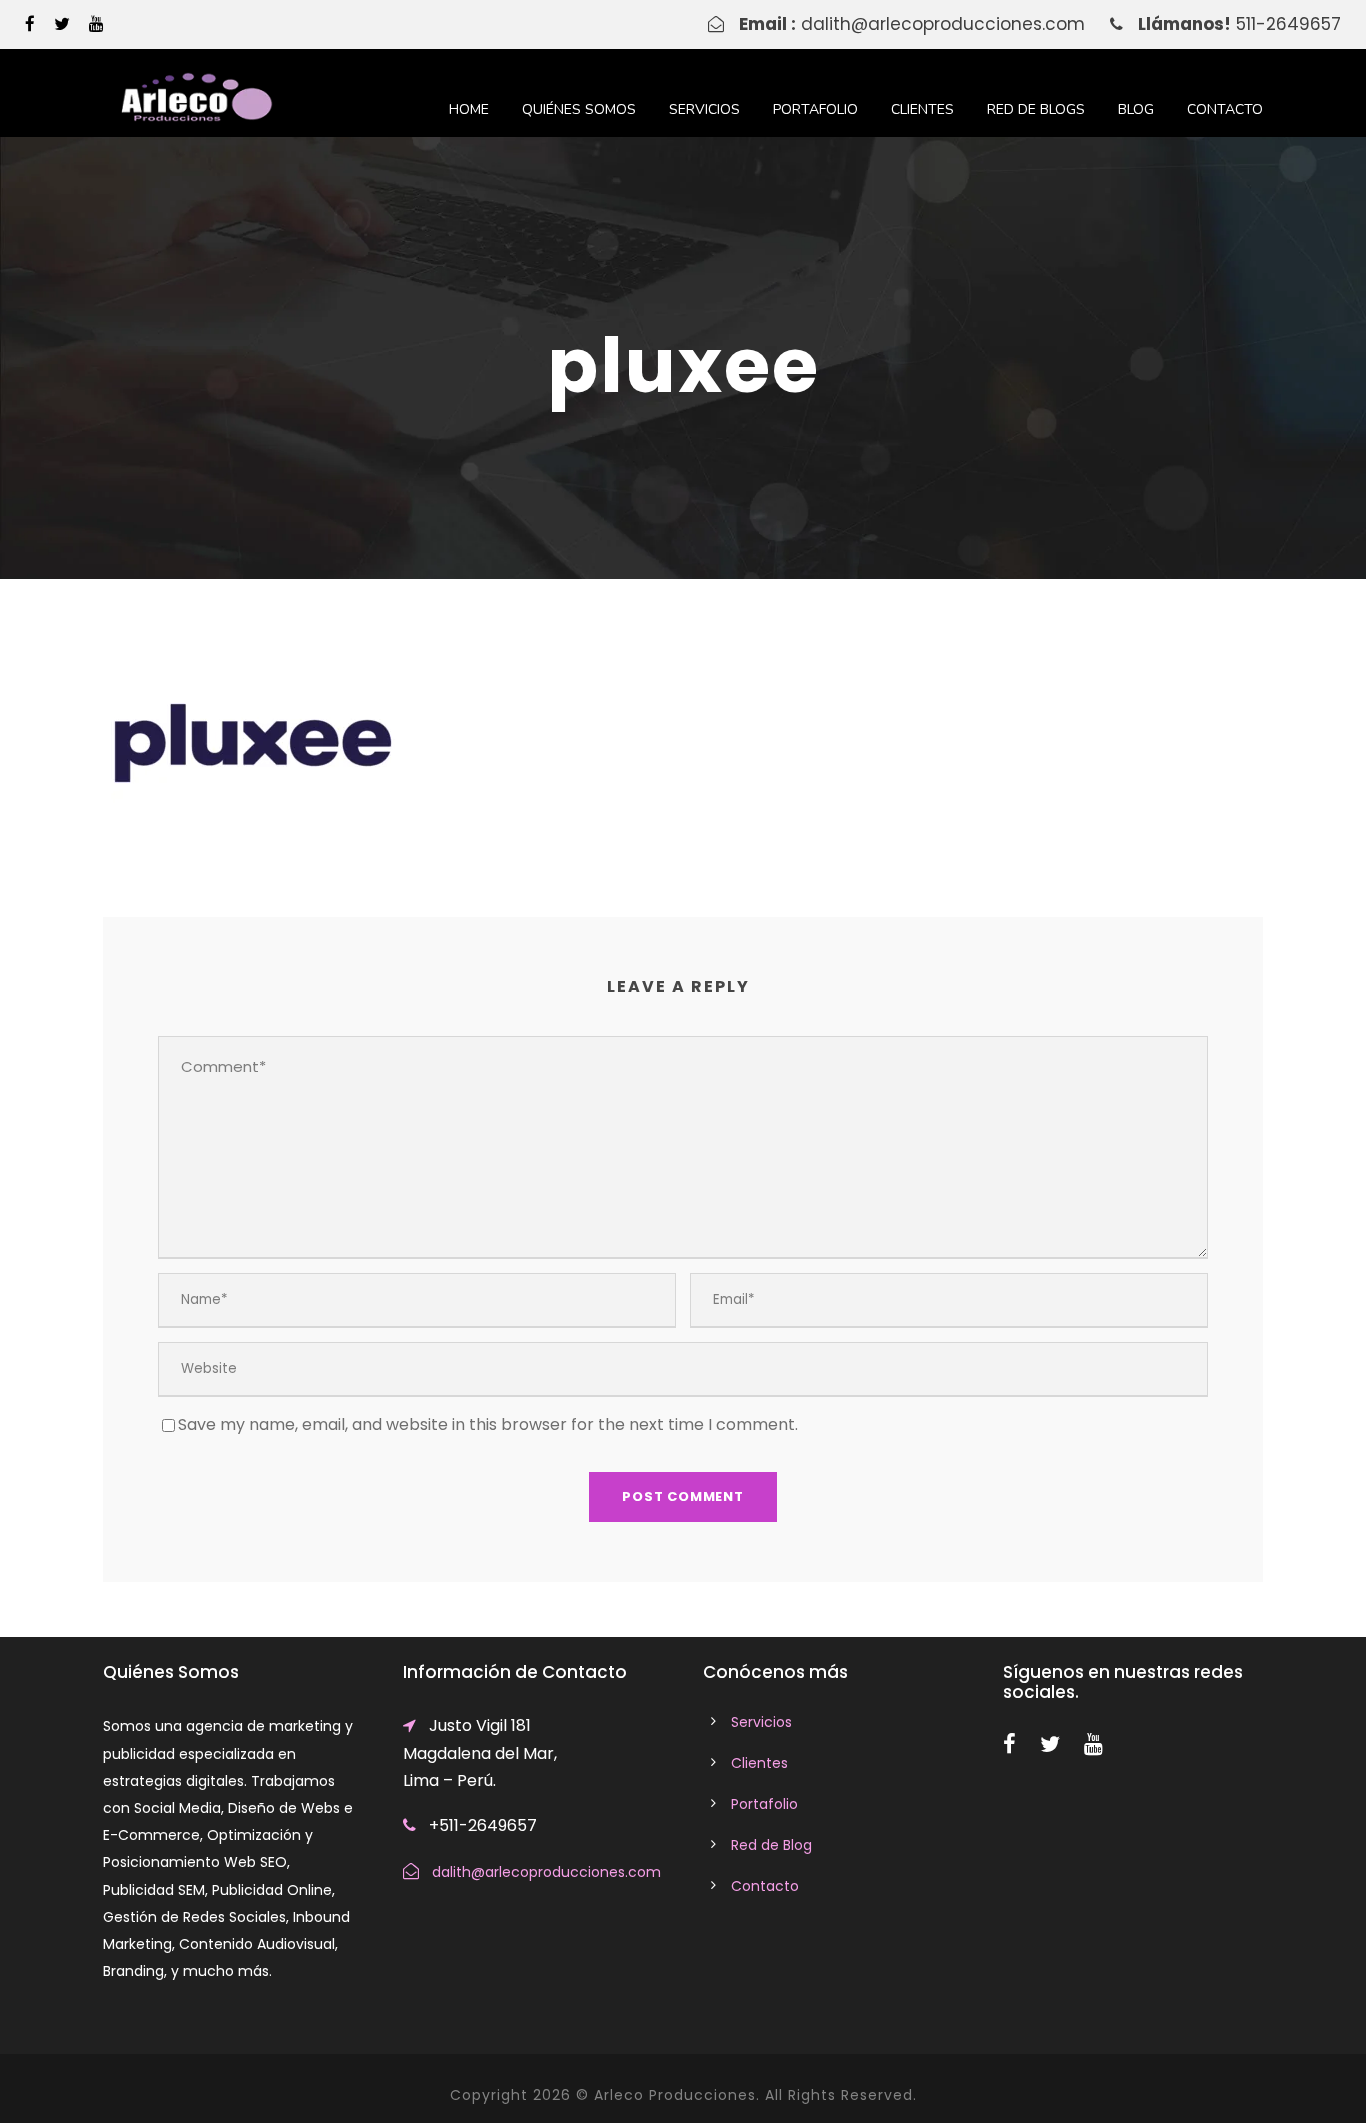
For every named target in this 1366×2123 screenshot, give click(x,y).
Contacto (1225, 109)
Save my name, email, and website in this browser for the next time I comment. (488, 1424)
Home (469, 109)
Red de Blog (771, 1845)
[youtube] (96, 24)
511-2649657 (1288, 24)
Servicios (704, 109)
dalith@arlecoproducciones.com (943, 24)
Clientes (922, 109)
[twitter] (62, 24)
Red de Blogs (1036, 109)
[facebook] (30, 24)
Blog (1136, 109)
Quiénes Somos (579, 109)
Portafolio (815, 109)
